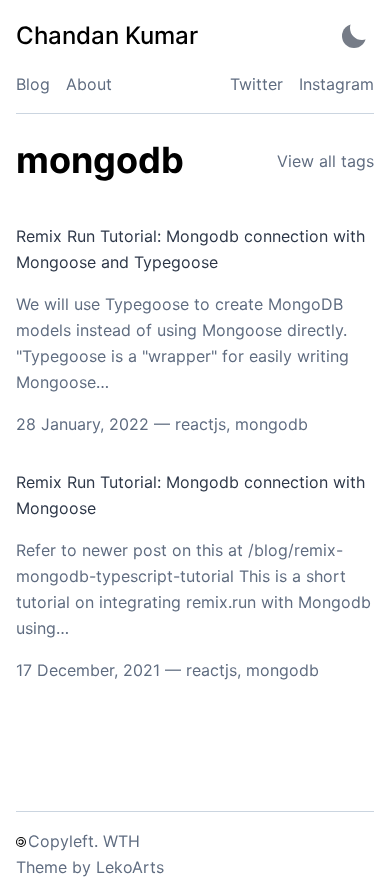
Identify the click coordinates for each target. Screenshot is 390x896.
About (89, 84)
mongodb (271, 424)
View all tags (325, 161)
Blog (33, 84)
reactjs (200, 424)
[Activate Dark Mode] (354, 35)
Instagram (336, 84)
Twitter (256, 84)
